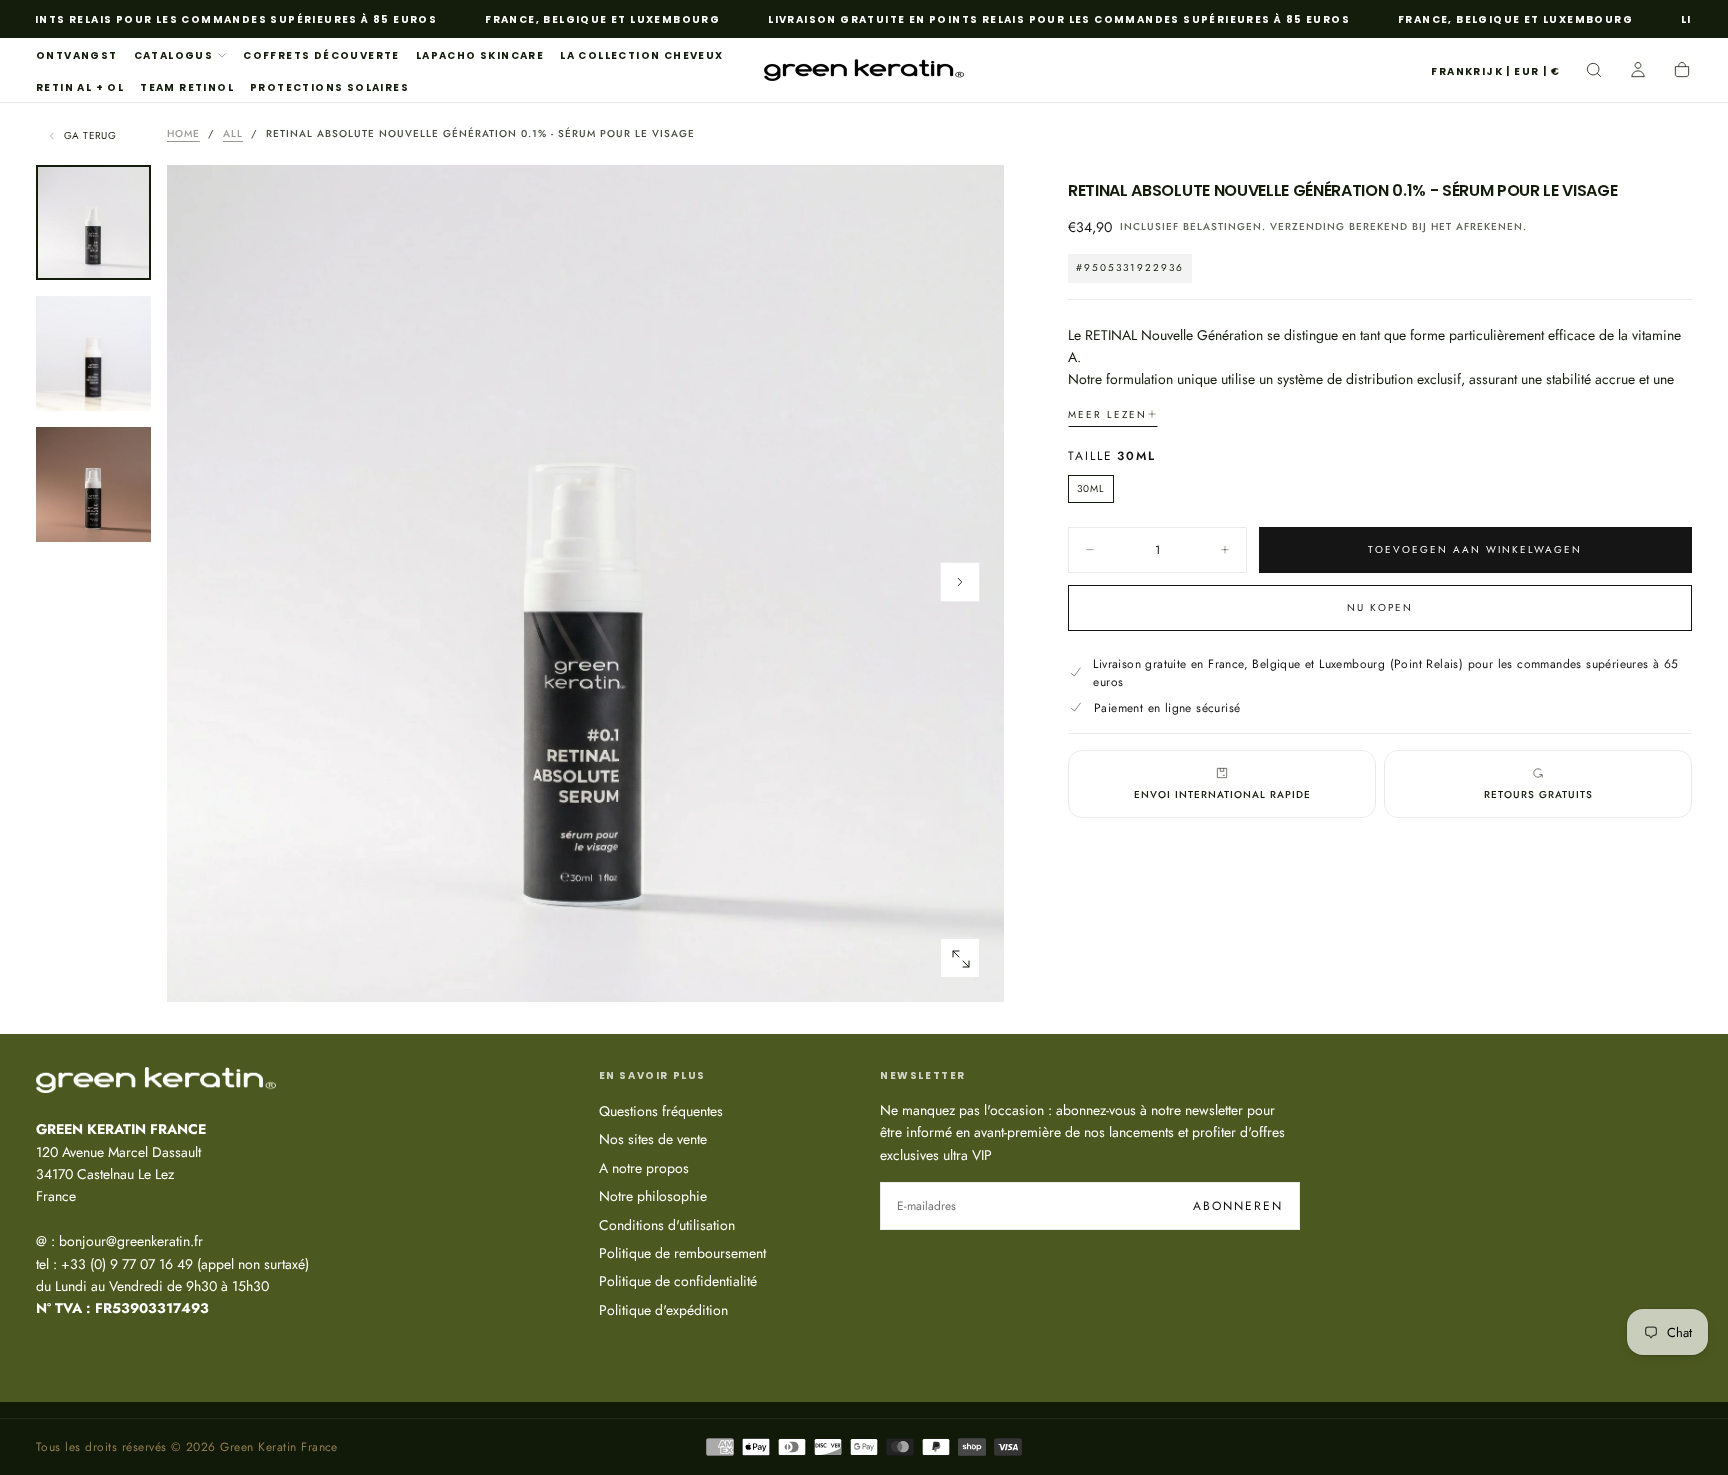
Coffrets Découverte (321, 55)
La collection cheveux (641, 55)
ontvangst (77, 55)
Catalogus (174, 55)
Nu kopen (1380, 606)
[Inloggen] (1638, 72)
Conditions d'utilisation (667, 1225)
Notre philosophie (653, 1196)
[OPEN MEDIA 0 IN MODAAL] (960, 959)
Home (183, 133)
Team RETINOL (187, 87)
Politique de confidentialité (678, 1281)
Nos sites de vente (653, 1139)
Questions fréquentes (661, 1111)
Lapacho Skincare (480, 55)
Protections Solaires (329, 87)
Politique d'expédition (663, 1310)
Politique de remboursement (682, 1253)
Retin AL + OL (80, 87)
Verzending (1307, 226)
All (233, 133)
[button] (1495, 72)
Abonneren (1238, 1206)
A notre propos (644, 1168)
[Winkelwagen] (1682, 72)
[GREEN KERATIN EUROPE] (156, 1080)
